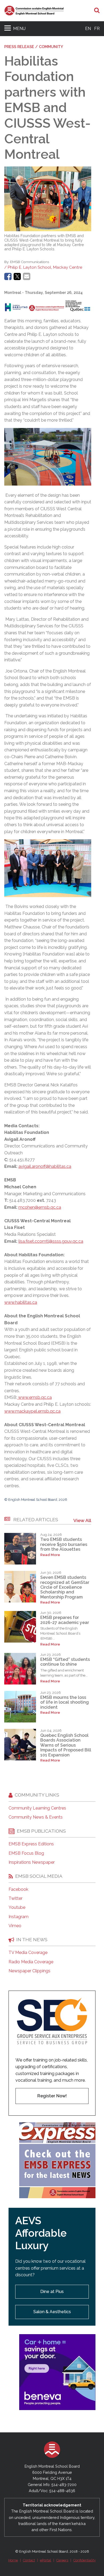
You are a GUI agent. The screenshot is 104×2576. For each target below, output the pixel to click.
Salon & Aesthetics (52, 2312)
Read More (50, 1555)
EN (88, 29)
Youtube (17, 1908)
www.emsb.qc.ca (35, 1397)
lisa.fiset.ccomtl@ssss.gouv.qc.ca (51, 1241)
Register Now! (52, 2096)
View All (82, 1520)
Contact (29, 2560)
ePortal (46, 2560)
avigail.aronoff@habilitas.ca (45, 1166)
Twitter (15, 1898)
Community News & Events (36, 1817)
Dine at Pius (52, 2292)
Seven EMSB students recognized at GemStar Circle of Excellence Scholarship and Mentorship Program (65, 1587)
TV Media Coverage (28, 1953)
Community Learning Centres (37, 1808)
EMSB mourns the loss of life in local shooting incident (65, 1702)
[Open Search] (97, 11)
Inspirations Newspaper (32, 1862)
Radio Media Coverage (31, 1962)
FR (97, 29)
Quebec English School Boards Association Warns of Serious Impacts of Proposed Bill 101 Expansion (66, 1745)
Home (13, 2560)
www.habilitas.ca (21, 1302)
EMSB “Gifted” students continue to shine (65, 1662)
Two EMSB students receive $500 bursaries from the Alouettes (64, 1544)
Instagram (19, 1917)
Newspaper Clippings (29, 1971)
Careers (62, 2560)
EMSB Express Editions (31, 1844)
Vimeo (15, 1926)
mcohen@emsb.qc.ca (40, 1207)
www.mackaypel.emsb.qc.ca (32, 1411)
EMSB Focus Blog (26, 1853)
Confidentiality (85, 2560)
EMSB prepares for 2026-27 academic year (65, 1620)
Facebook (18, 1889)
